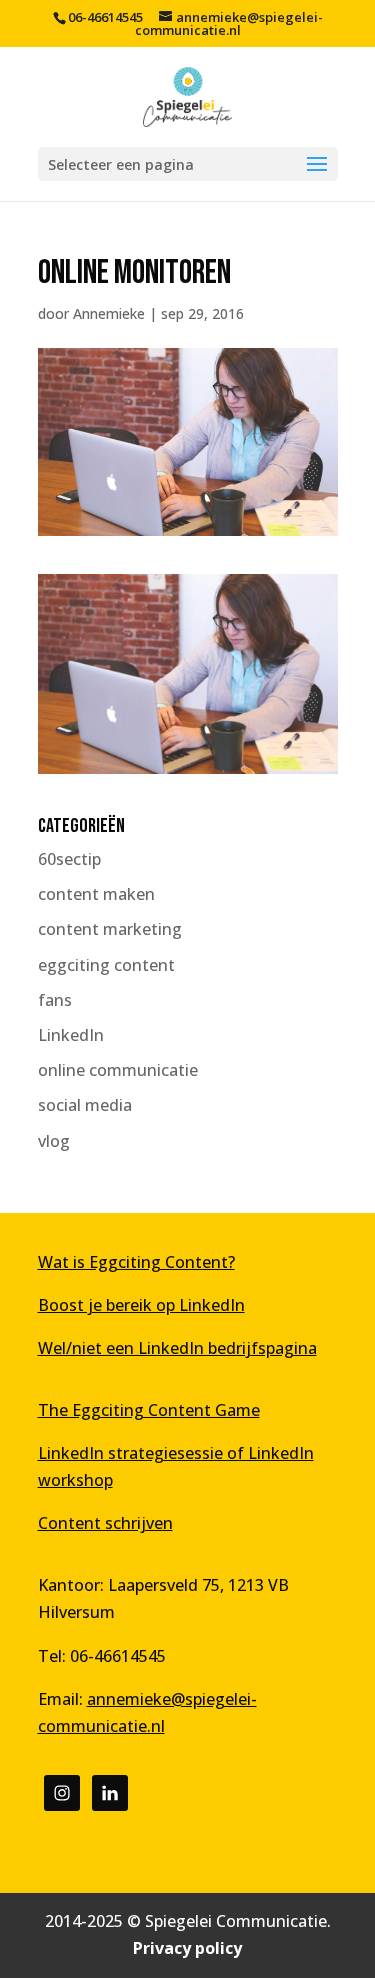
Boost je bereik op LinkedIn (141, 1305)
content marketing (110, 929)
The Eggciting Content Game (149, 1410)
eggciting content (106, 965)
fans (55, 1000)
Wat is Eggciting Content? (136, 1262)
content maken (96, 894)
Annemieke (109, 313)
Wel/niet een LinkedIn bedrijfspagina (177, 1348)
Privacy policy (187, 1948)
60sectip (69, 859)
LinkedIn (71, 1035)
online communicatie (118, 1070)
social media (85, 1105)
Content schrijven (105, 1523)
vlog (54, 1141)
